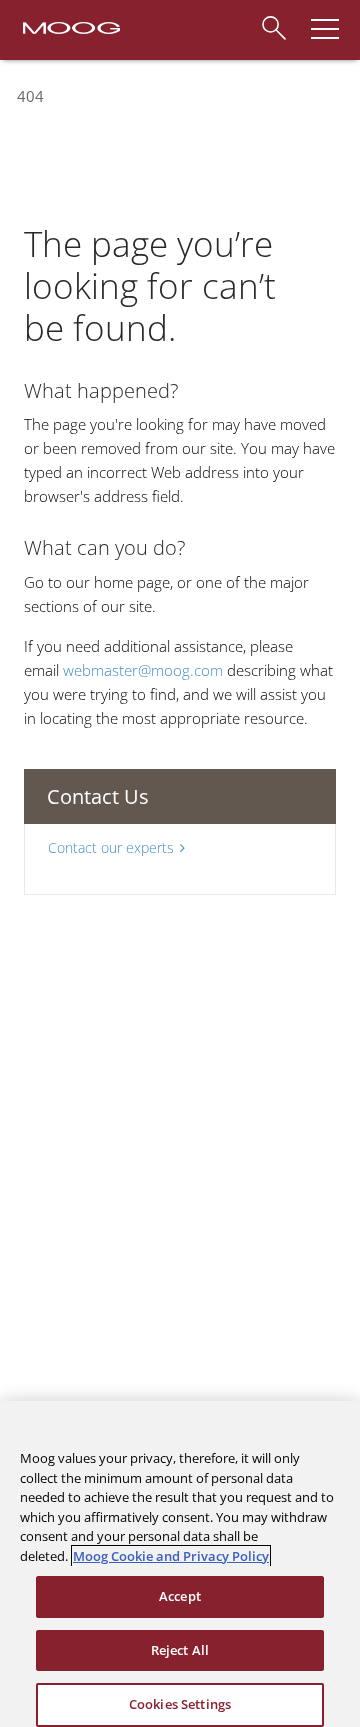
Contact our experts (111, 847)
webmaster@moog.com (143, 670)
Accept (180, 1596)
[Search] (273, 25)
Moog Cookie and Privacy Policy (171, 1556)
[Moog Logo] (70, 26)
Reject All (180, 1650)
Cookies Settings (180, 1704)
